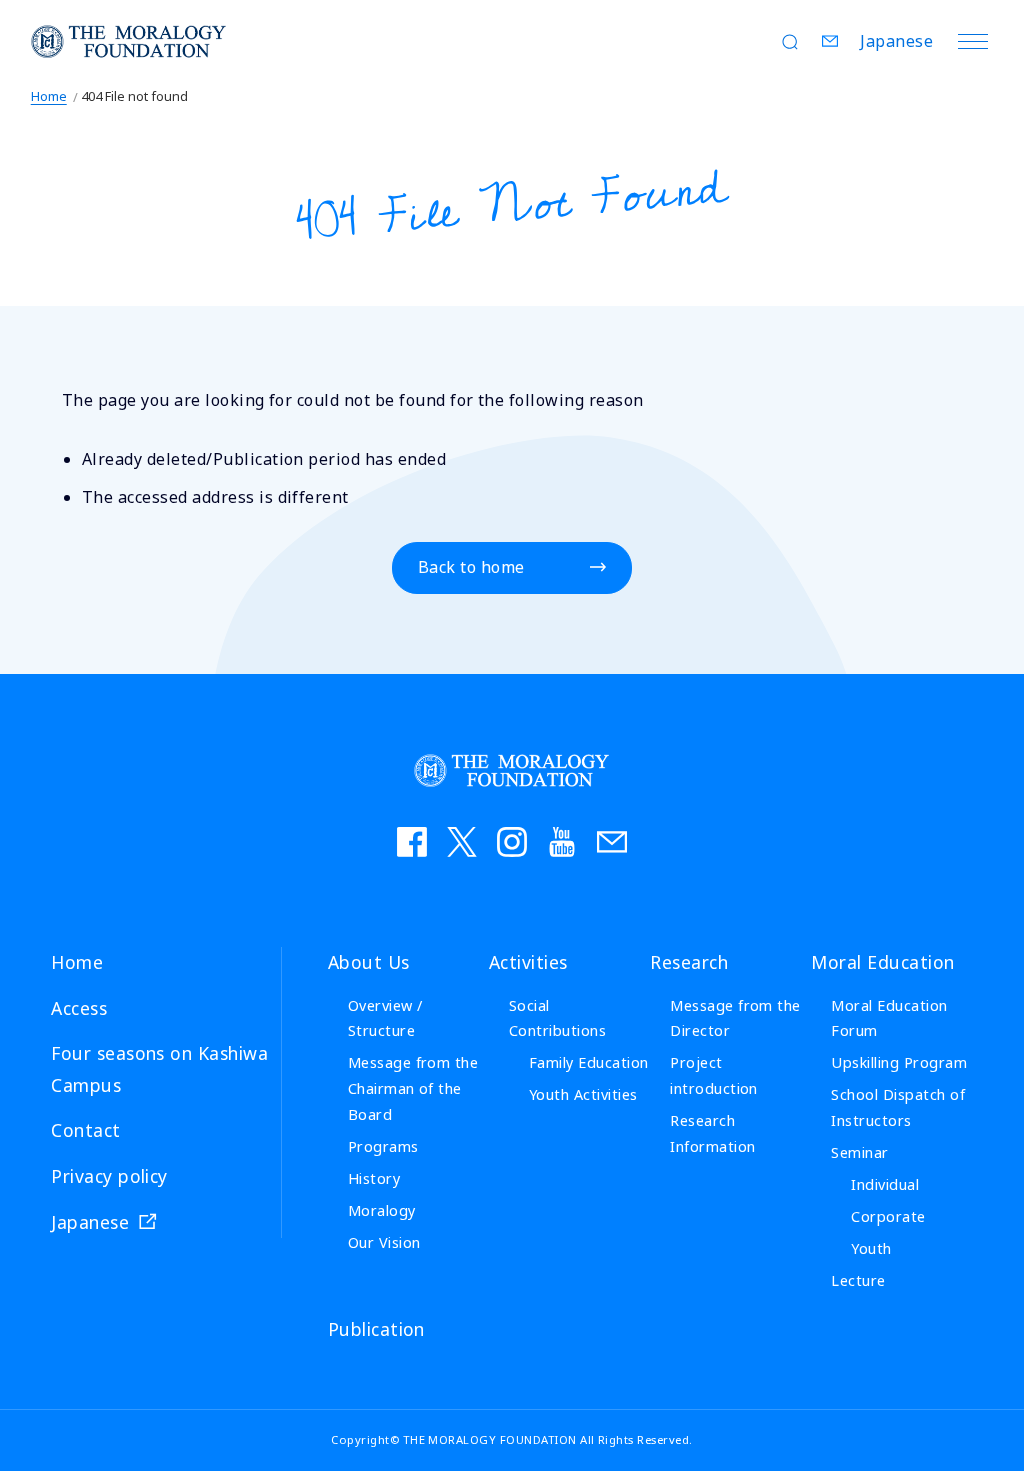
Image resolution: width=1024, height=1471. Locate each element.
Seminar (859, 1152)
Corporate (888, 1216)
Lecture (858, 1280)
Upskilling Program (899, 1062)
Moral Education (882, 962)
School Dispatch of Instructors (898, 1107)
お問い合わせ (612, 842)
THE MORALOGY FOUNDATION (129, 41)
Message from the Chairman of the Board (413, 1088)
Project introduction (714, 1075)
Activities (528, 962)
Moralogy (382, 1210)
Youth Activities (583, 1094)
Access (79, 1008)
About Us (369, 962)
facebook (412, 842)
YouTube (562, 842)
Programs (383, 1146)
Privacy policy (109, 1176)
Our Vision (384, 1242)
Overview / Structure (385, 1018)
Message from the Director (735, 1018)
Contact (830, 41)
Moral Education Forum (889, 1018)
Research (689, 962)
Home (49, 96)
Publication (376, 1329)
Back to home (471, 567)
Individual (885, 1184)
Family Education (589, 1062)
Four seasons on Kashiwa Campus (159, 1069)
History (374, 1178)
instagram (512, 842)
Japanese (896, 41)
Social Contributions (557, 1018)
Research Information (712, 1133)
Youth (871, 1248)
